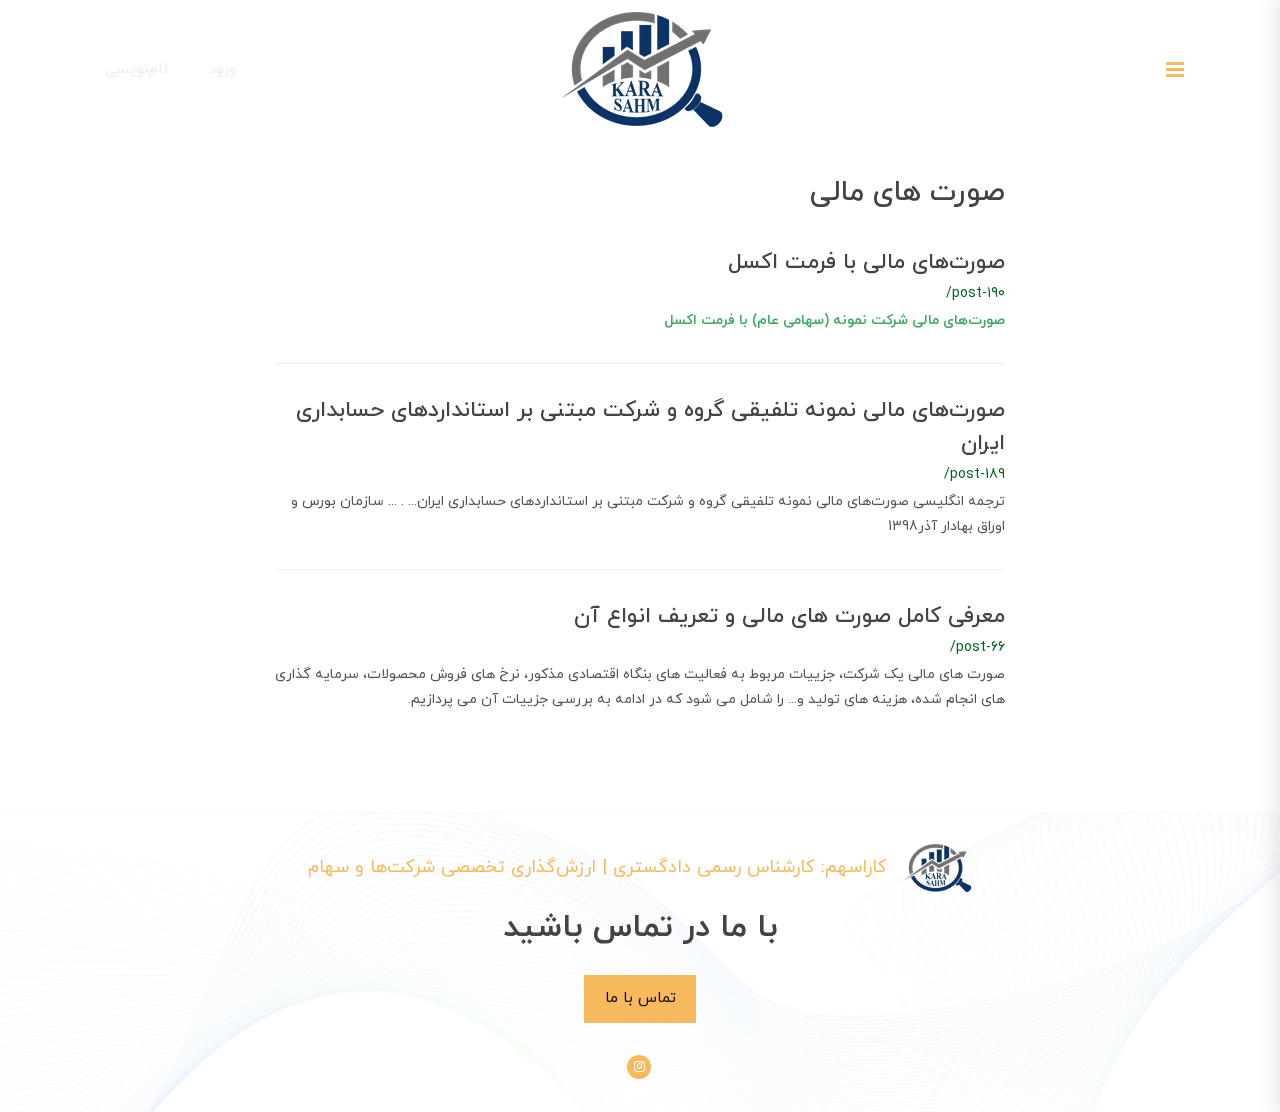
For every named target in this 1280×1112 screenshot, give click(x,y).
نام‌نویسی (136, 69)
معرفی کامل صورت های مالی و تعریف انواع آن (789, 616)
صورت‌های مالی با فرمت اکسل (866, 262)
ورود (222, 69)
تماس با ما (640, 998)
